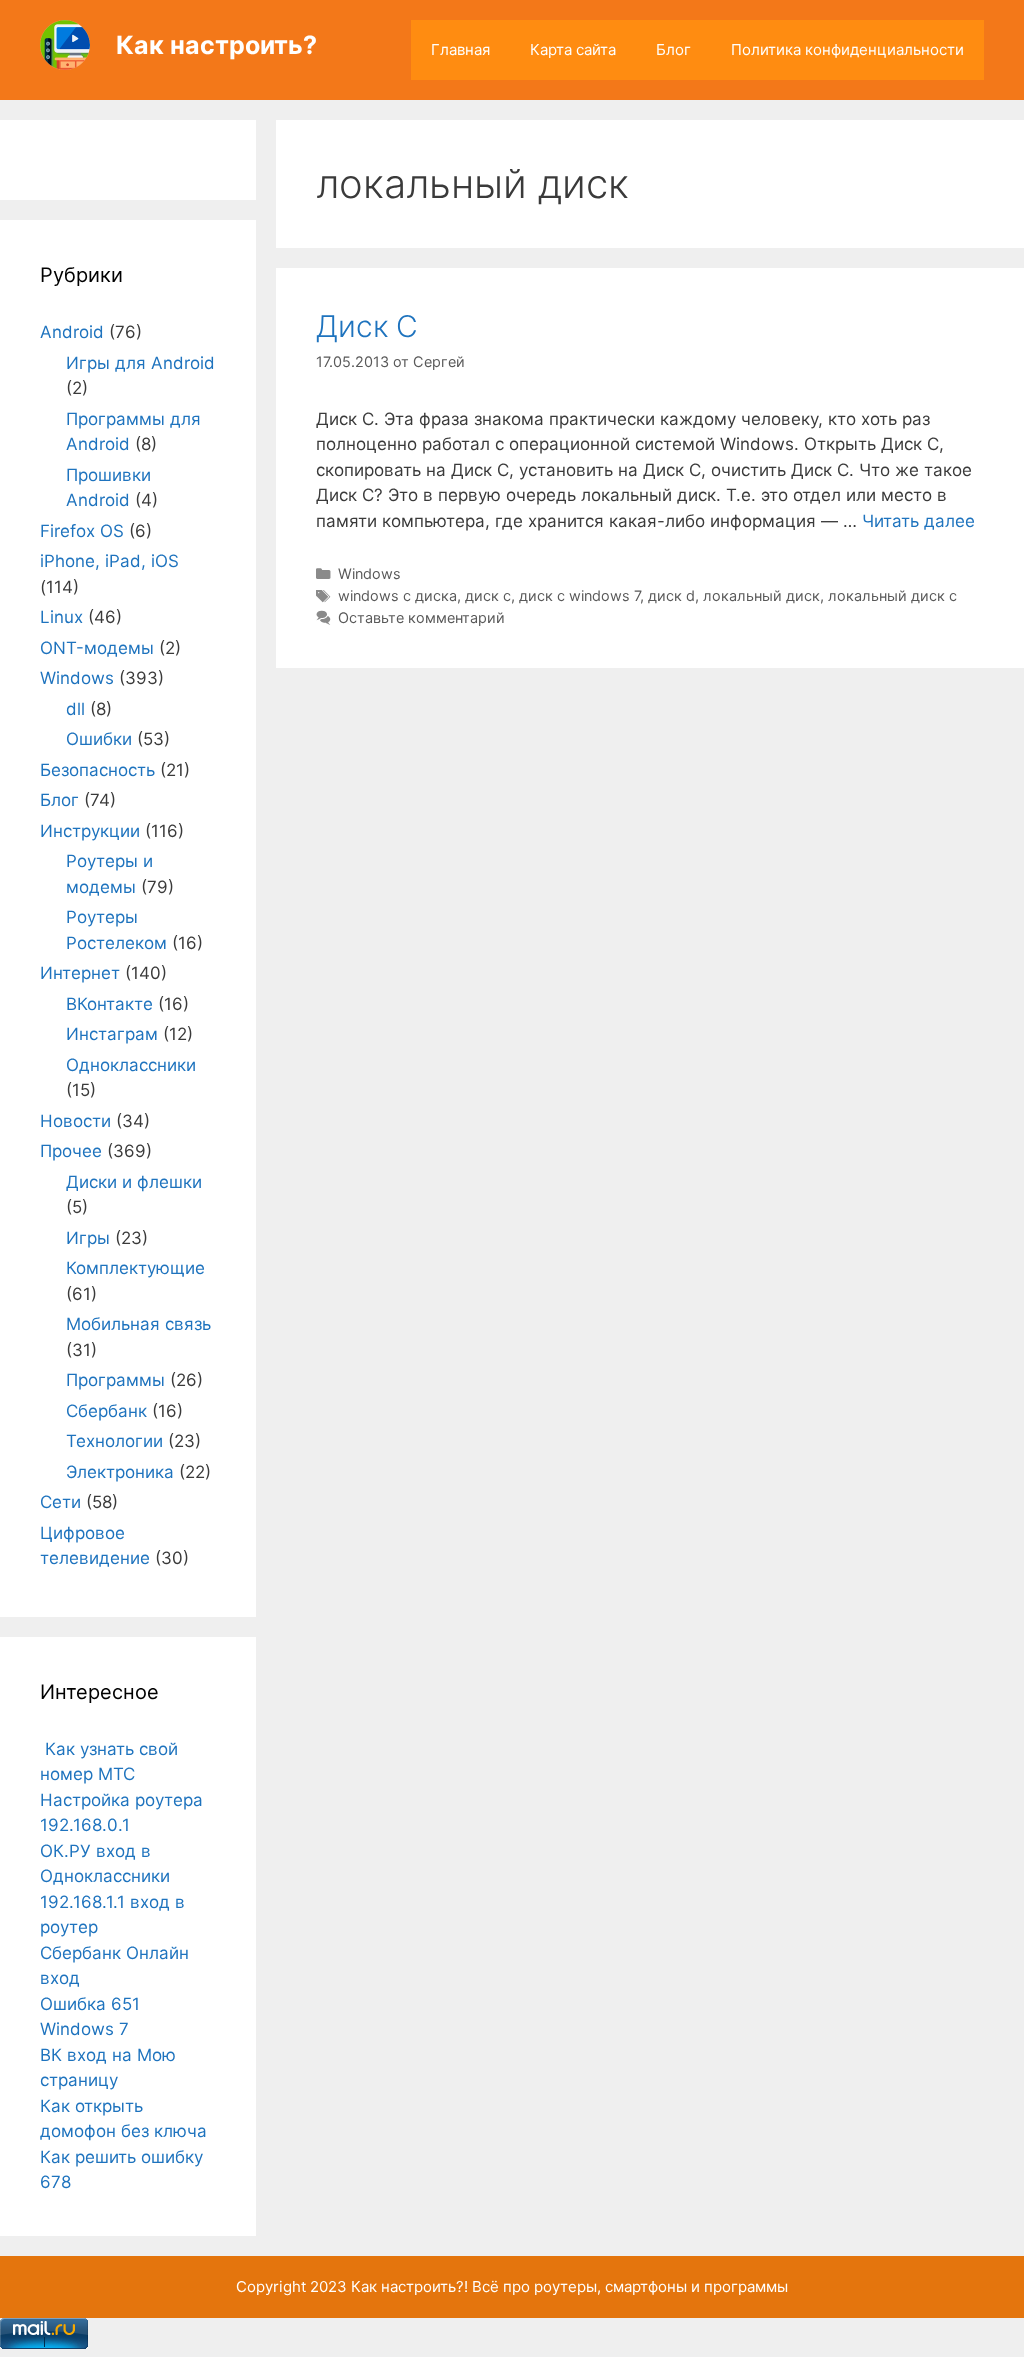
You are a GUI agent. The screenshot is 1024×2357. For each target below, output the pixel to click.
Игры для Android (140, 363)
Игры (88, 1238)
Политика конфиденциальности (847, 49)
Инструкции (90, 831)
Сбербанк (106, 1411)
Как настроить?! (409, 2286)
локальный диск (761, 595)
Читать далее (918, 521)
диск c (488, 595)
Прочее (71, 1151)
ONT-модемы (97, 648)
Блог (673, 49)
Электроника (120, 1472)
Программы (115, 1380)
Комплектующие (135, 1268)
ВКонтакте (109, 1004)
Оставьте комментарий (421, 617)
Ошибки (99, 739)
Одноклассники (131, 1065)
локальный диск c (892, 595)
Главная (460, 49)
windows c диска (397, 595)
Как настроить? (216, 45)
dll (75, 709)
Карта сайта (573, 49)
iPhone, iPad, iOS (109, 561)
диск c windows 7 (579, 595)
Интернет (80, 973)
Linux (61, 617)
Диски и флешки (134, 1182)
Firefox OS (82, 531)
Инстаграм (112, 1034)
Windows (369, 573)
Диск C (367, 326)
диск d (671, 595)
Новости (75, 1121)
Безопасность (97, 770)
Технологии (114, 1441)
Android (72, 332)
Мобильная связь (138, 1324)
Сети (60, 1502)
